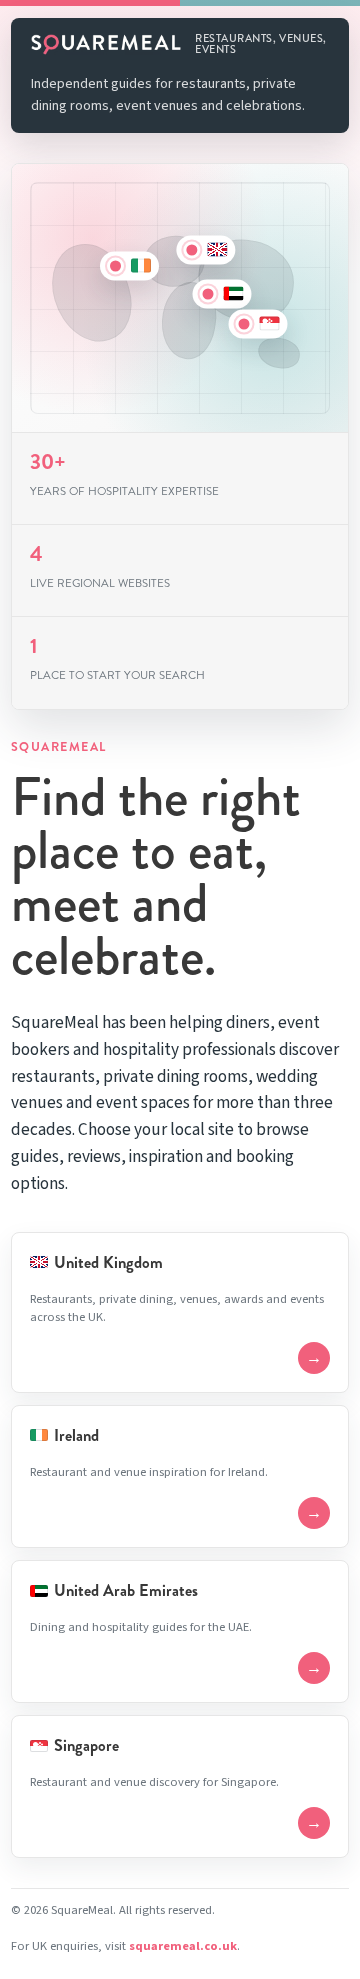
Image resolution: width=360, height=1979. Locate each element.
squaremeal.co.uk (183, 1946)
